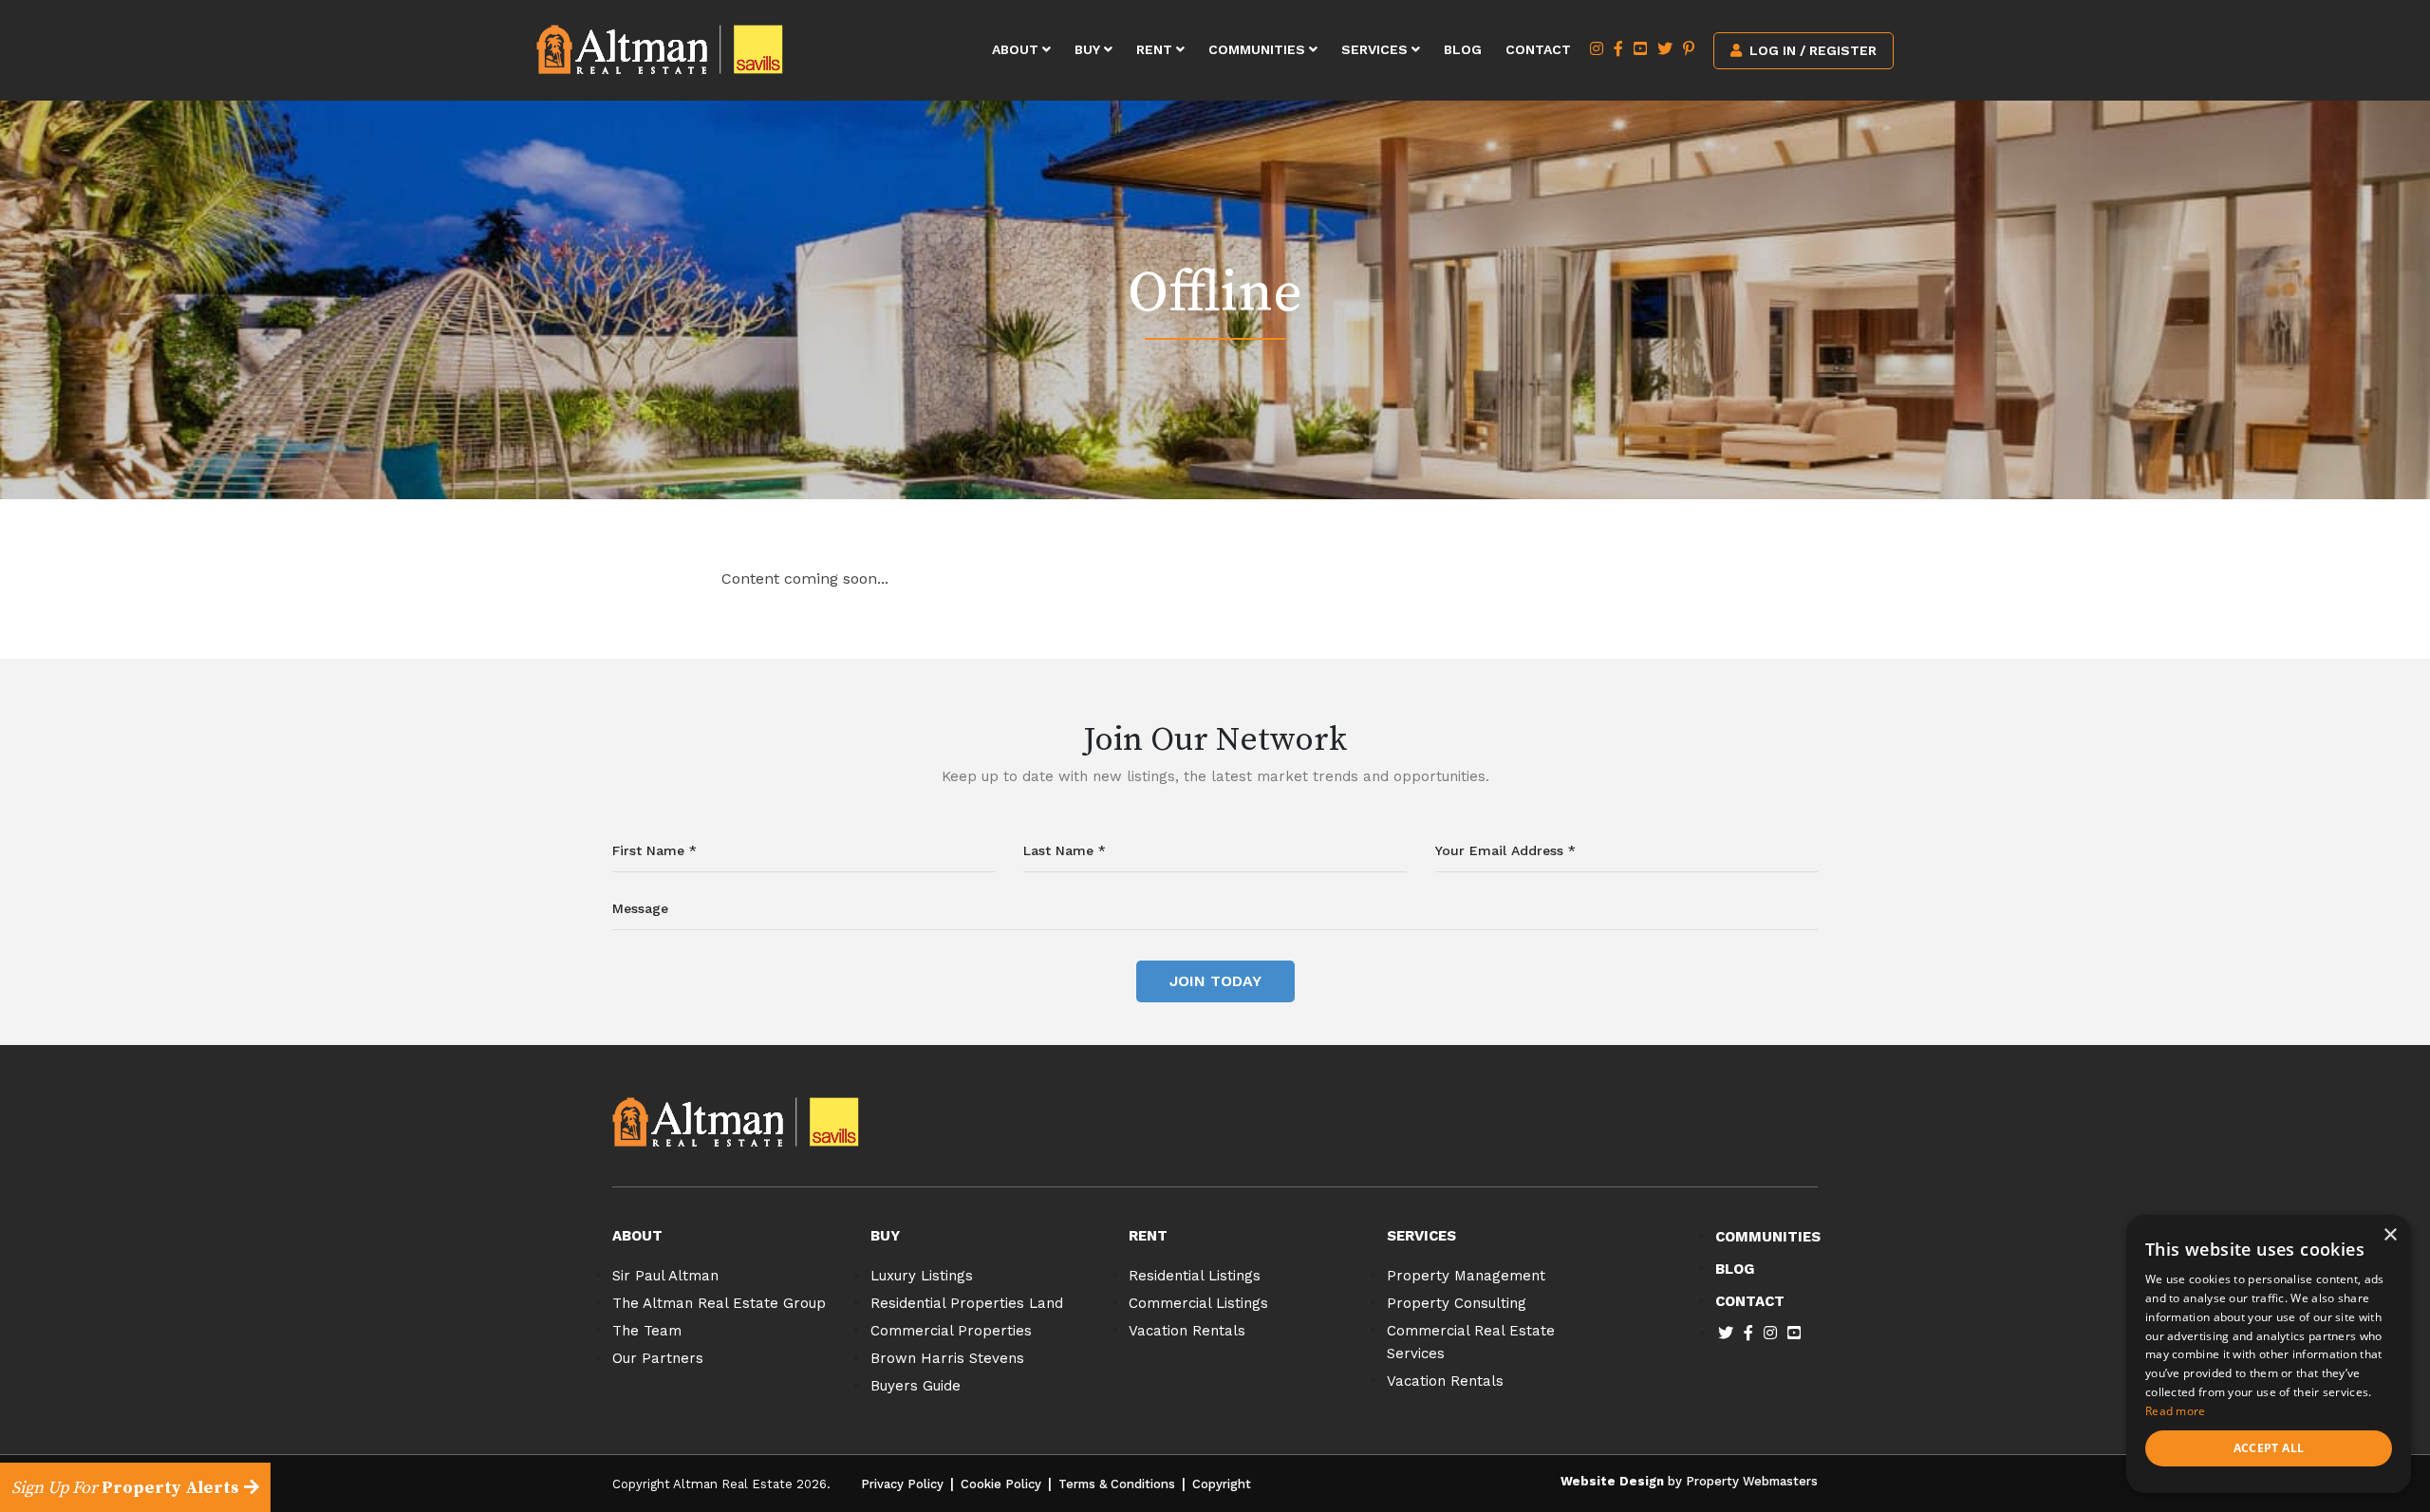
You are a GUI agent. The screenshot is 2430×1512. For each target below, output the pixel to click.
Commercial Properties (951, 1331)
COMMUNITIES (1768, 1237)
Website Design (1612, 1481)
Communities (1259, 49)
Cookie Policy (1001, 1484)
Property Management (1466, 1276)
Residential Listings (1195, 1276)
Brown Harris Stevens (947, 1358)
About (1017, 49)
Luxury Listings (922, 1276)
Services (1376, 49)
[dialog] (2269, 1354)
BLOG (1735, 1269)
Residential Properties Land (967, 1303)
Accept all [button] (2269, 1448)
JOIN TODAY (1215, 981)
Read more (2176, 1411)
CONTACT (1750, 1301)
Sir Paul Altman (665, 1276)
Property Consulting (1457, 1303)
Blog (1463, 49)
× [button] (2390, 1235)
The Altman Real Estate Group (719, 1303)
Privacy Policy (902, 1484)
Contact (1538, 49)
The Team (647, 1331)
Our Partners (658, 1358)
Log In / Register (1811, 50)
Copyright (1222, 1484)
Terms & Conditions (1117, 1484)
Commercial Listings (1198, 1303)
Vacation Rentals (1187, 1331)
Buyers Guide (916, 1386)
